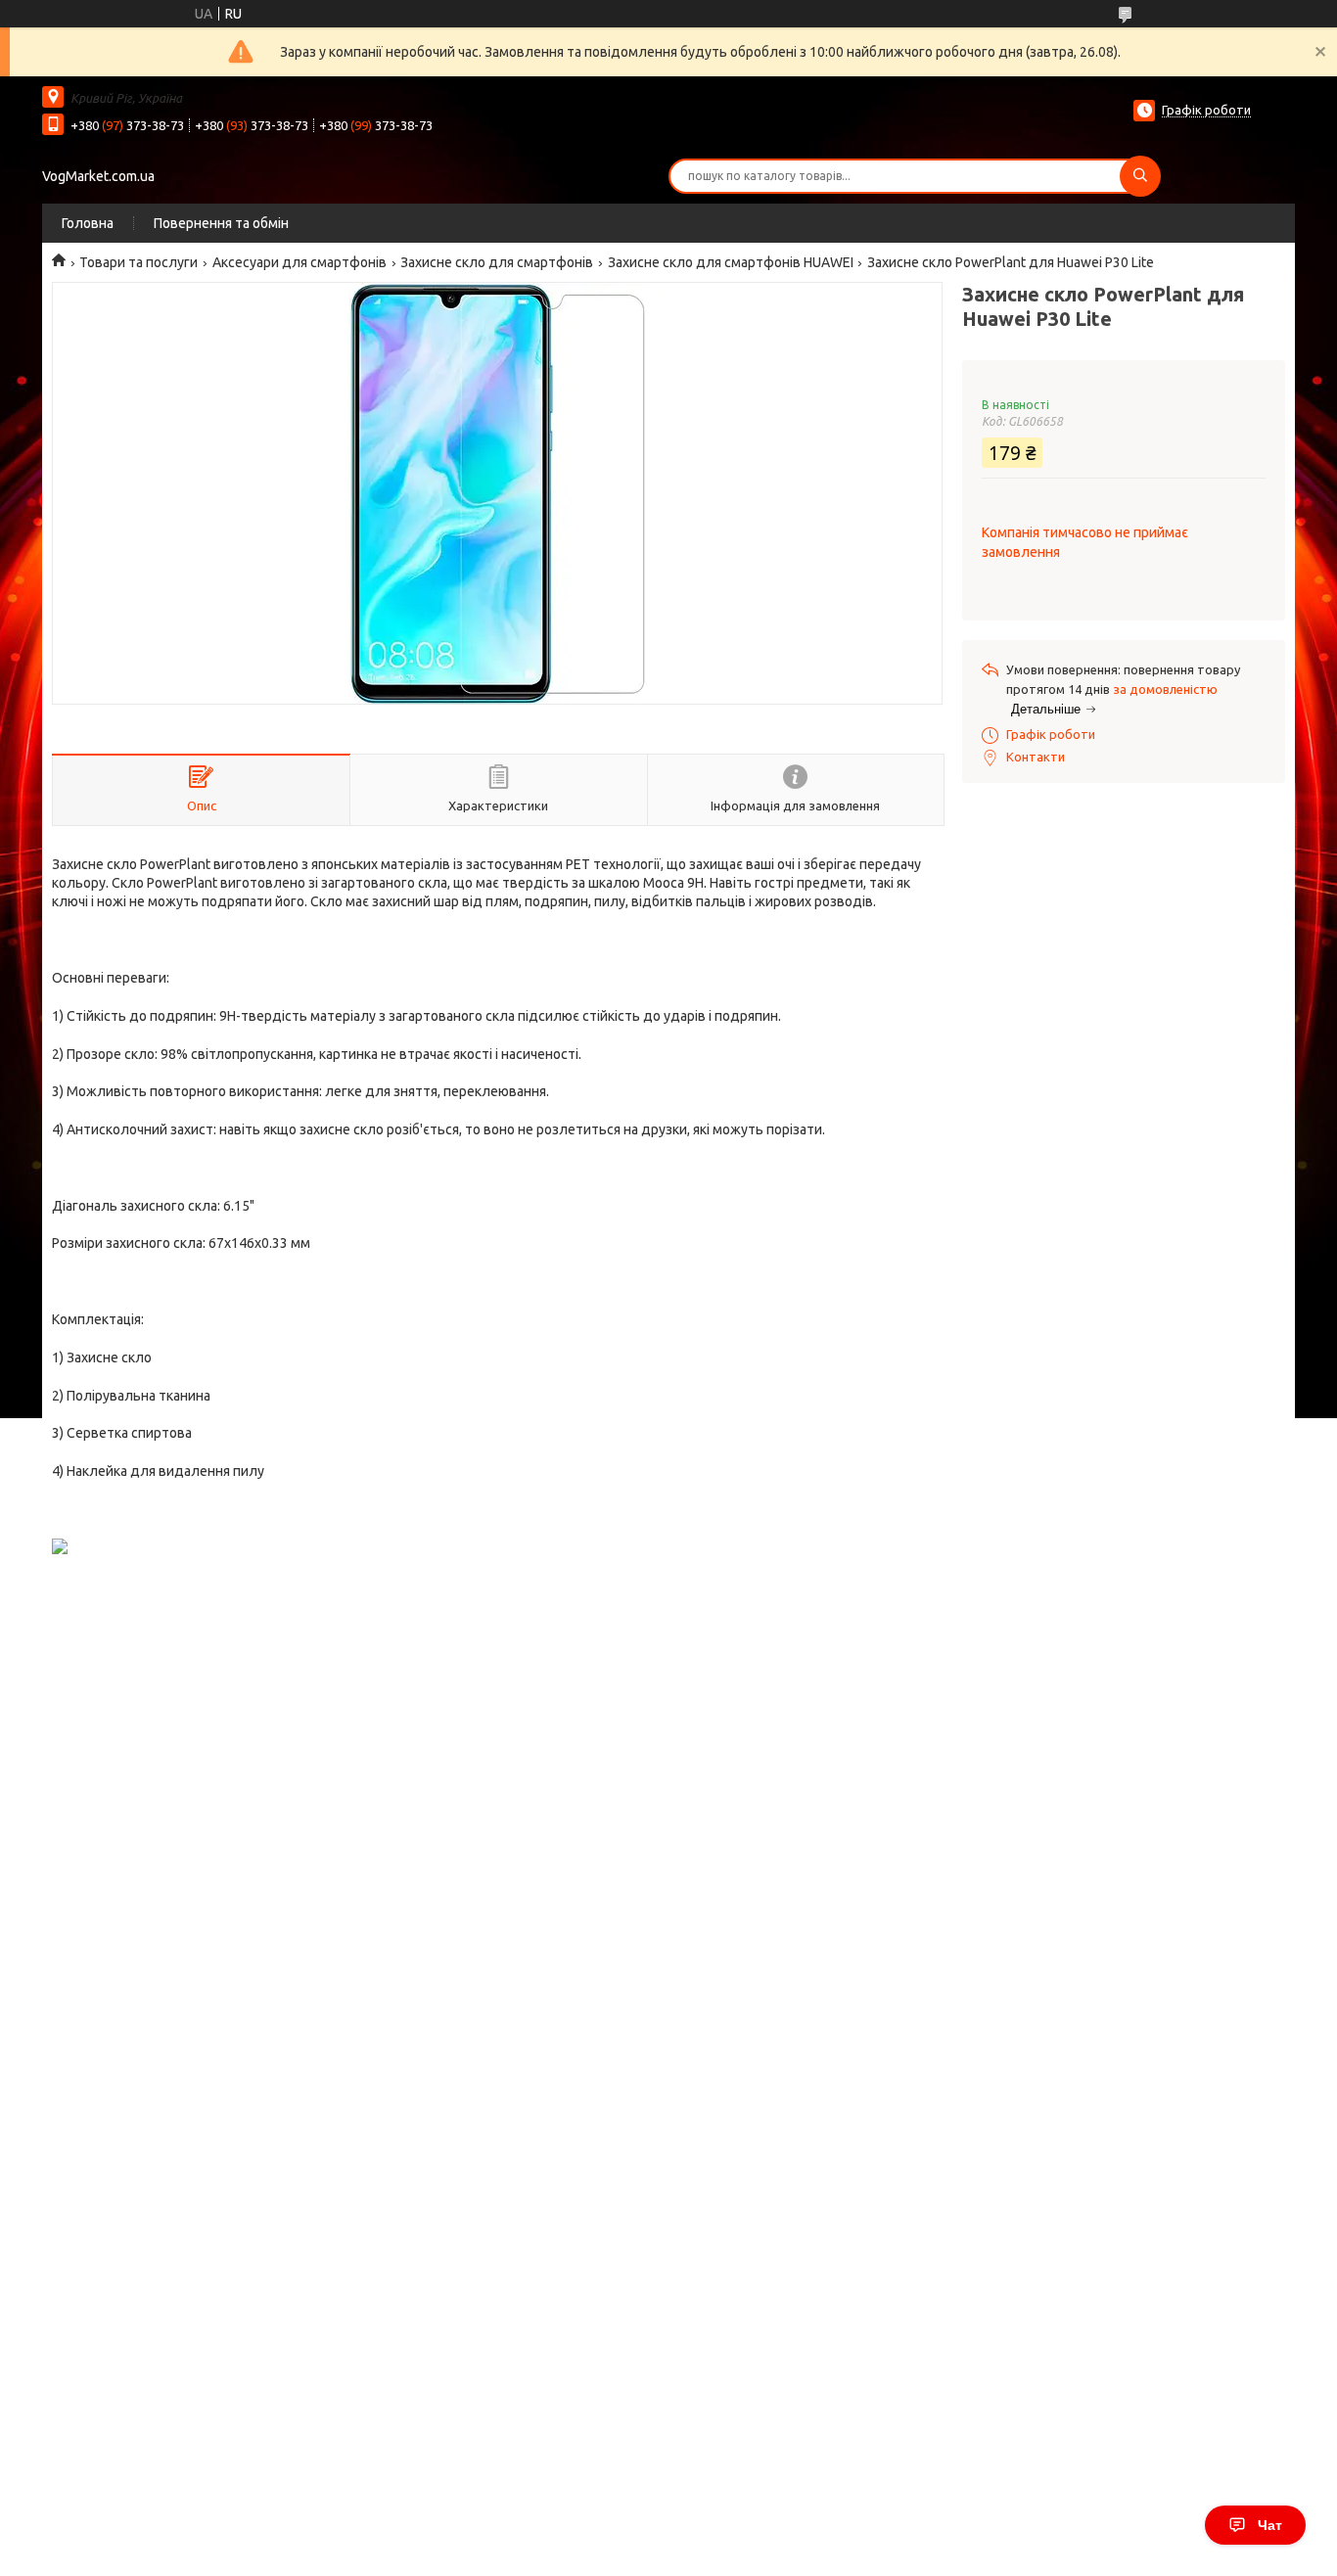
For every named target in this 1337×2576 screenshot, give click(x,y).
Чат (1270, 2525)
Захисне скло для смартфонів (497, 262)
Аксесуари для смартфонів (300, 262)
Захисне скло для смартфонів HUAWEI (731, 262)
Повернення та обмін (221, 223)
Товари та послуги (138, 262)
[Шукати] (1140, 176)
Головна (88, 223)
